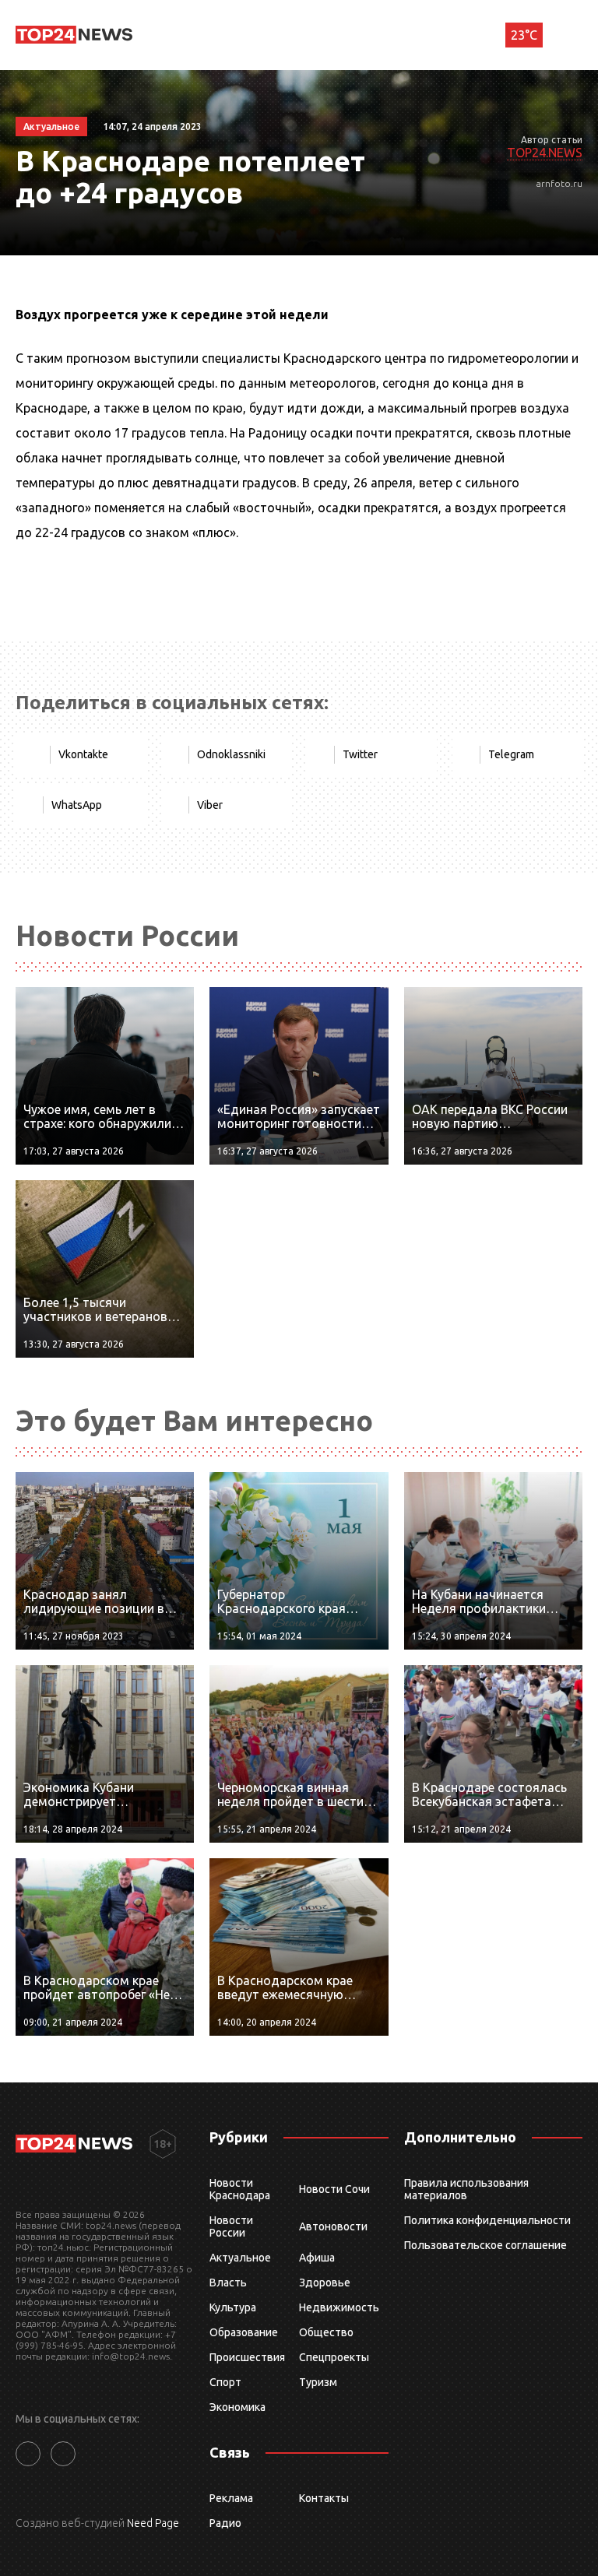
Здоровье (325, 2283)
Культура (233, 2307)
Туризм (318, 2382)
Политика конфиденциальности (487, 2220)
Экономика (237, 2407)
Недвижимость (339, 2307)
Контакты (324, 2498)
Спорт (225, 2382)
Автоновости (333, 2226)
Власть (228, 2283)
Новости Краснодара (240, 2189)
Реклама (231, 2498)
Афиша (317, 2258)
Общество (326, 2332)
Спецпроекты (334, 2357)
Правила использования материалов (466, 2189)
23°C (524, 35)
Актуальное (240, 2258)
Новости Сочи (334, 2189)
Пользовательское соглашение (485, 2245)
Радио (225, 2523)
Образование (244, 2332)
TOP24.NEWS (545, 153)
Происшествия (247, 2357)
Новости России (231, 2226)
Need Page (153, 2523)
